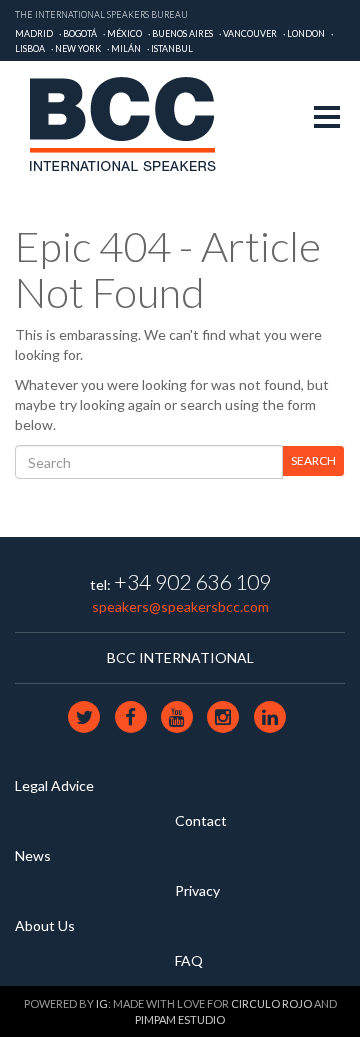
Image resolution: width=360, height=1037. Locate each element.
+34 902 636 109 (192, 581)
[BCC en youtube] (178, 715)
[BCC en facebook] (132, 715)
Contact (201, 820)
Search (313, 460)
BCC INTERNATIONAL (180, 657)
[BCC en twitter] (86, 715)
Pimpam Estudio (180, 1019)
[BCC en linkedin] (269, 715)
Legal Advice (54, 785)
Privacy (197, 890)
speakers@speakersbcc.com (180, 606)
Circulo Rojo (271, 1003)
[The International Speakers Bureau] (133, 127)
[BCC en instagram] (225, 715)
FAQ (189, 960)
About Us (45, 925)
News (33, 855)
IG (102, 1003)
